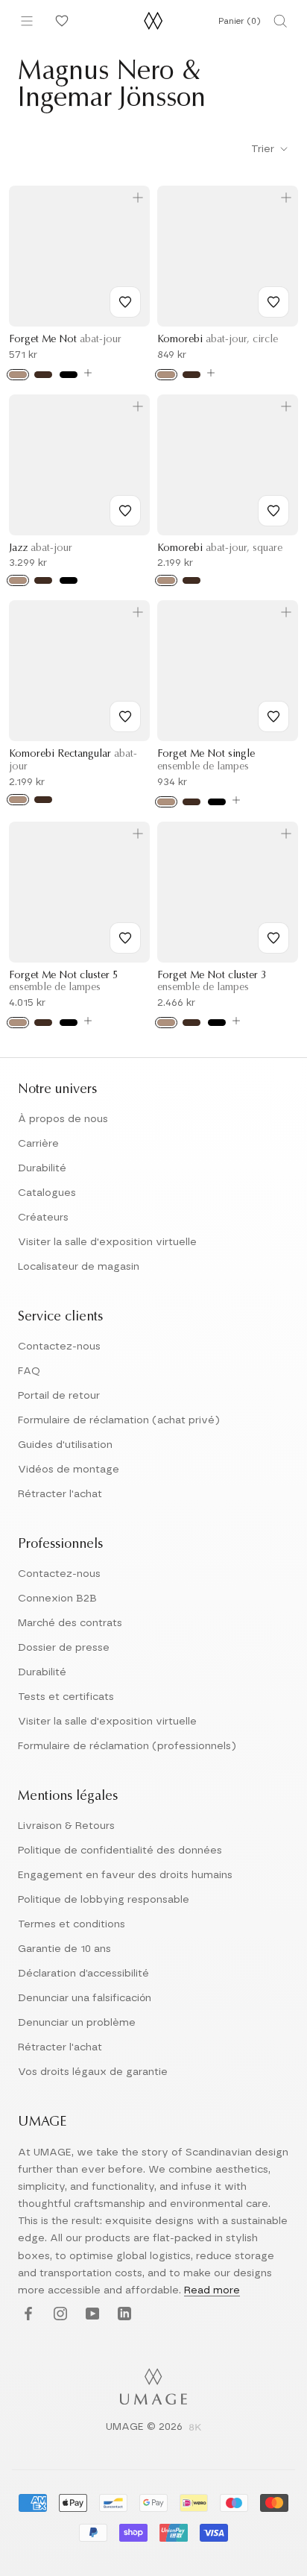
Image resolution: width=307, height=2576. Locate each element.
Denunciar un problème (77, 2023)
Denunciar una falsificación (85, 1998)
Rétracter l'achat (60, 1494)
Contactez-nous (59, 1347)
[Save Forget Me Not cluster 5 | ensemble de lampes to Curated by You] (125, 938)
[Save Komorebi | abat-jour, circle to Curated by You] (273, 302)
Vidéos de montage (69, 1470)
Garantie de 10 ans (64, 1949)
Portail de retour (59, 1396)
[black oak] (217, 802)
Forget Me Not (65, 340)
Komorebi (218, 340)
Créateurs (43, 1218)
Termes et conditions (72, 1924)
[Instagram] (58, 2315)
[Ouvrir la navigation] (27, 21)
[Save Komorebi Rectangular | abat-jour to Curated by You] (125, 717)
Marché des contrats (70, 1623)
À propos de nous (63, 1119)
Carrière (38, 1144)
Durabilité (42, 1168)
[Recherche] (280, 21)
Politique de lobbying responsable (104, 1900)
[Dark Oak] (43, 375)
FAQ (29, 1371)
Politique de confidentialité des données (120, 1851)
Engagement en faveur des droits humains (125, 1875)
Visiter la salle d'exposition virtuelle (107, 1242)
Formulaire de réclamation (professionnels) (127, 1746)
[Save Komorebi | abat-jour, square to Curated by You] (273, 511)
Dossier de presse (64, 1648)
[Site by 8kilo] (195, 2428)
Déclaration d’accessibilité (83, 1974)
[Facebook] (26, 2315)
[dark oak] (192, 802)
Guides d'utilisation (65, 1445)
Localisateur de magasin (79, 1267)
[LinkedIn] (123, 2315)
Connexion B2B (57, 1599)
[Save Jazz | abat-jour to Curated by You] (125, 511)
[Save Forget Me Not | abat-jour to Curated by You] (125, 302)
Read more (212, 2290)
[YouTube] (91, 2315)
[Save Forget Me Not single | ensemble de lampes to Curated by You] (273, 717)
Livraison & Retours (66, 1826)
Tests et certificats (66, 1697)
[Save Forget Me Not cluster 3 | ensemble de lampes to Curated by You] (273, 938)
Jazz (41, 549)
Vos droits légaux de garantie (93, 2072)
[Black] (69, 375)
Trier (264, 149)
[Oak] (18, 375)
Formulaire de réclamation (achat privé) (119, 1420)
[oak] (166, 802)
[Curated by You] (60, 21)
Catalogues (47, 1193)
